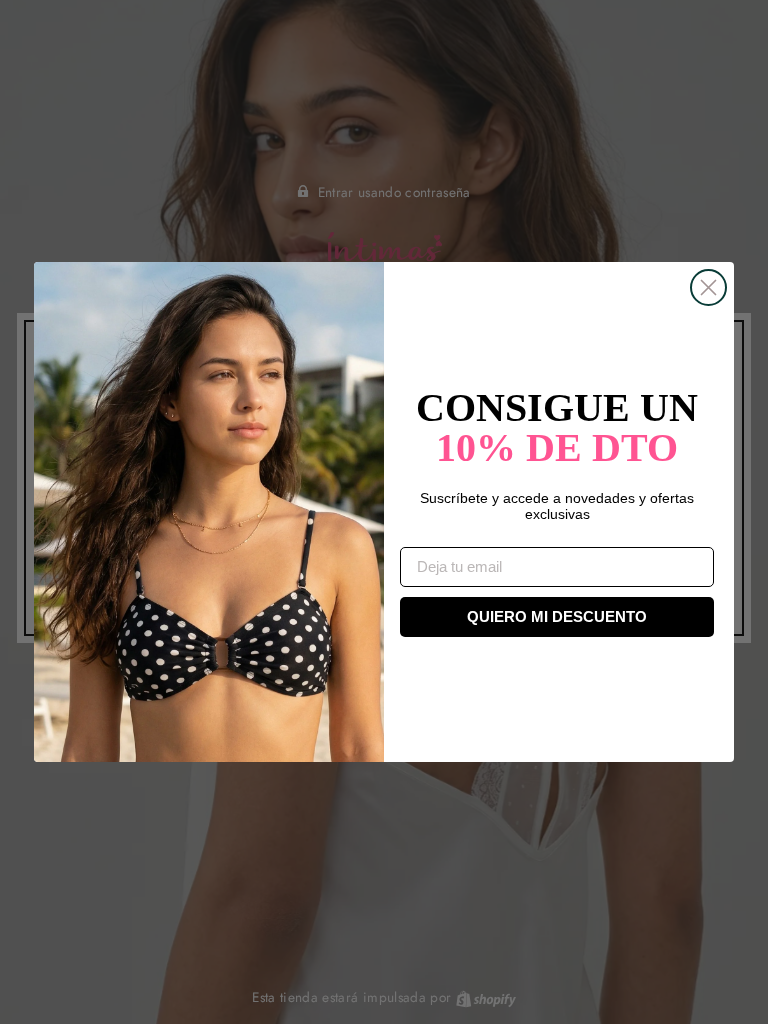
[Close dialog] (708, 287)
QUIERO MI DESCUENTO (557, 616)
